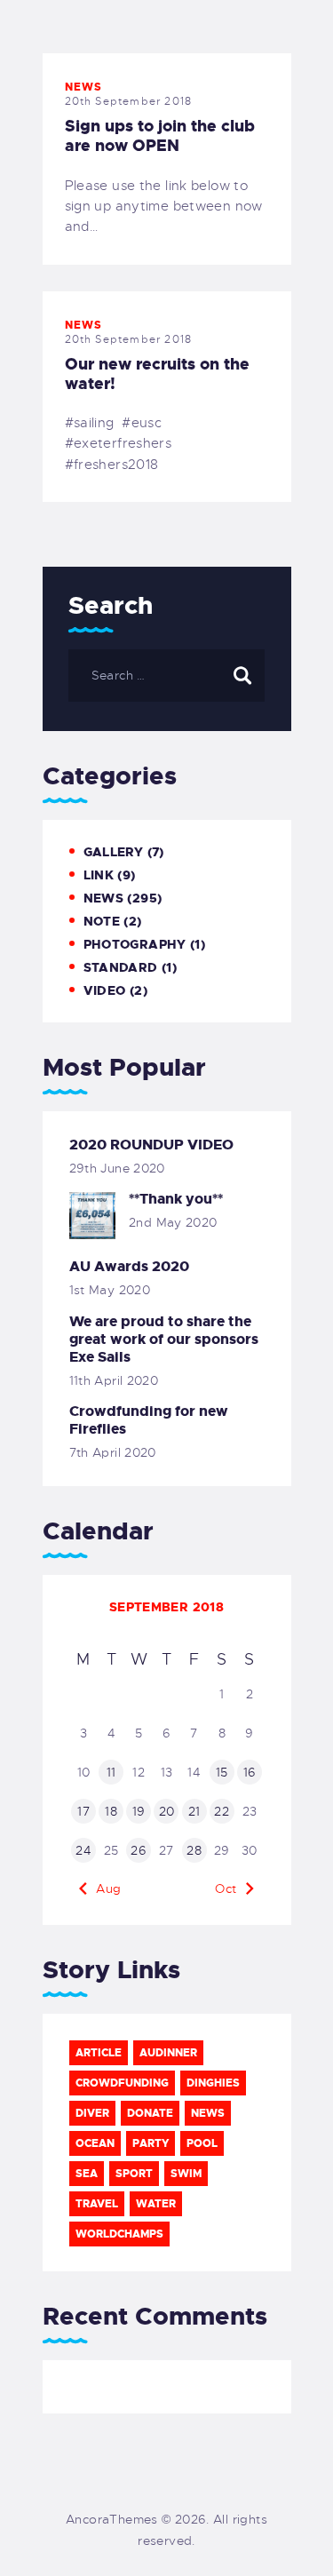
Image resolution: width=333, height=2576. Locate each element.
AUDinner (168, 2053)
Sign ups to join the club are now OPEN (160, 136)
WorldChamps (119, 2234)
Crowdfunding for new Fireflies (149, 1420)
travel (97, 2204)
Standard (121, 967)
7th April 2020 (113, 1452)
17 (83, 1811)
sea (87, 2174)
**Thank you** (176, 1199)
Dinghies (213, 2083)
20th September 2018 (129, 101)
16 (250, 1772)
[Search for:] (166, 675)
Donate (150, 2113)
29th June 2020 (117, 1168)
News (84, 87)
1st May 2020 (110, 1290)
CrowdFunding (122, 2083)
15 (222, 1772)
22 (222, 1811)
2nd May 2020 (173, 1222)
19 (139, 1811)
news (208, 2113)
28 (194, 1850)
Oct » (231, 1888)
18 (111, 1811)
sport (134, 2174)
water (156, 2204)
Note (102, 921)
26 (139, 1850)
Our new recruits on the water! (157, 374)
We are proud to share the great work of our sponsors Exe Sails (164, 1340)
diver (92, 2113)
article (99, 2053)
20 (167, 1811)
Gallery (114, 852)
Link (99, 875)
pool (202, 2143)
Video (105, 990)
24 (83, 1850)
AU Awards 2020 (129, 1267)
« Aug (103, 1888)
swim (186, 2174)
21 (194, 1811)
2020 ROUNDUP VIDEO (151, 1145)
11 (111, 1772)
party (151, 2143)
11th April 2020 (114, 1380)
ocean (95, 2143)
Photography (135, 944)
